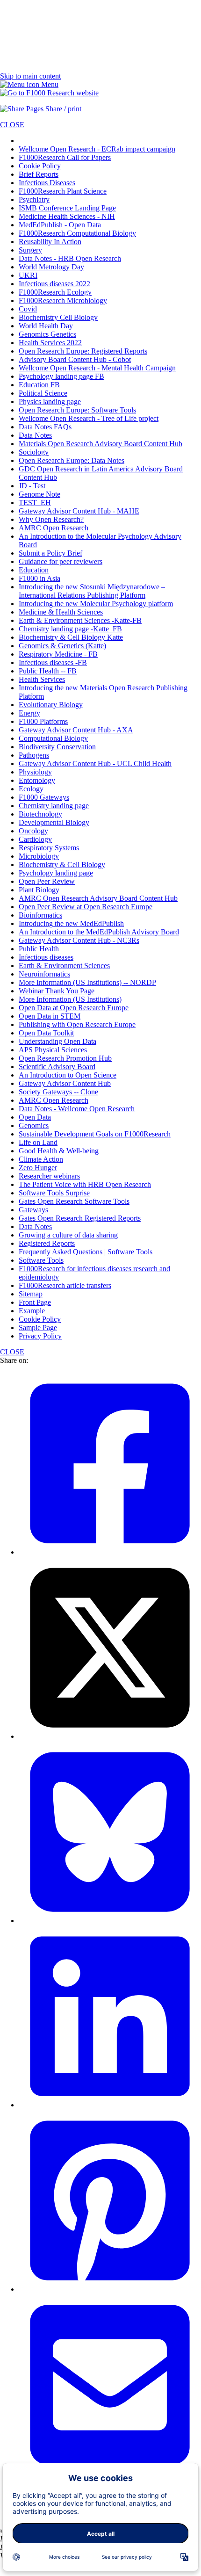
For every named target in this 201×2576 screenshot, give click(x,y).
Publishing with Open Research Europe (77, 1024)
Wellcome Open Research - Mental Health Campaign (97, 368)
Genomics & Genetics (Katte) (62, 646)
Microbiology (39, 856)
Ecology (31, 789)
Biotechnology (40, 814)
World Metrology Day (51, 267)
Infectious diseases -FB (53, 662)
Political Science (43, 393)
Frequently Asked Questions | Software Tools (86, 1252)
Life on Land (38, 1142)
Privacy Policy (40, 1336)
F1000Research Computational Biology (77, 233)
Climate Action (41, 1159)
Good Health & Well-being (59, 1151)
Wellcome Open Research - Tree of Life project (89, 418)
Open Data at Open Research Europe (74, 1008)
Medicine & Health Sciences (61, 612)
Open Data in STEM (50, 1016)
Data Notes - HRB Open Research (70, 258)
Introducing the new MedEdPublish (71, 923)
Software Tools (41, 1260)
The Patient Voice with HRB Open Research (85, 1184)
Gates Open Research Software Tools (74, 1201)
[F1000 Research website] (49, 93)
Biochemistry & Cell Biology (62, 865)
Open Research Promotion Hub (65, 1058)
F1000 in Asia (39, 578)
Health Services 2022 (50, 343)
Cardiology (35, 839)
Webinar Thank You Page (57, 991)
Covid (28, 309)
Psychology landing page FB (61, 376)
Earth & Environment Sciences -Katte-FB (80, 620)
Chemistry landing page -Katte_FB (70, 629)
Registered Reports (47, 1243)
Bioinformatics (40, 915)
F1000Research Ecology (55, 292)
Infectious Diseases (47, 183)
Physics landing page (50, 402)
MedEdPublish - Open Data (60, 225)
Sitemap (31, 1294)
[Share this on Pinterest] (110, 2289)
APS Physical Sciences (53, 1050)
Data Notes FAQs (45, 427)
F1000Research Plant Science (63, 191)
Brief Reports (39, 174)
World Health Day (46, 326)
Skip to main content (30, 76)
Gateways (33, 1210)
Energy (29, 713)
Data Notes (35, 435)
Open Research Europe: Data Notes (72, 460)
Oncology (33, 831)
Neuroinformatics (44, 974)
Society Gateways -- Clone (58, 1092)
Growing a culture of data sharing (68, 1235)
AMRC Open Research (54, 528)
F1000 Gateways (44, 797)
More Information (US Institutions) (70, 999)
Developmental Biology (54, 822)
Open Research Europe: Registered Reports (83, 351)
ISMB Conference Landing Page (67, 208)
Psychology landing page (56, 873)
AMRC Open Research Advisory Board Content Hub (98, 898)
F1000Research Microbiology (63, 300)
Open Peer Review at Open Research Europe (86, 907)
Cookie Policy (40, 166)
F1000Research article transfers (65, 1285)
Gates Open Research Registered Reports (80, 1218)
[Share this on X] (110, 1736)
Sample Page (38, 1328)
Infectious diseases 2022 (54, 284)
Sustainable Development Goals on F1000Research (95, 1134)
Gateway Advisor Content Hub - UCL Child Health (95, 763)
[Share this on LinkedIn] (110, 2105)
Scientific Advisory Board (57, 1067)
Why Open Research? (51, 519)
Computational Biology (53, 738)
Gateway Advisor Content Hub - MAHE (79, 511)
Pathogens (34, 755)
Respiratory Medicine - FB (58, 654)
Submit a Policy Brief (50, 553)
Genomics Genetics (47, 334)
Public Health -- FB (48, 671)
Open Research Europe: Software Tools (77, 410)
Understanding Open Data (57, 1041)
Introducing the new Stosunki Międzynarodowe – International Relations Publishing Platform (92, 591)
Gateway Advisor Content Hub (65, 1083)
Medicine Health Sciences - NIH (67, 216)
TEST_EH (35, 503)
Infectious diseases (46, 957)
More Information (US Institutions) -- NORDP (87, 982)
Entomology (37, 780)
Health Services (42, 679)
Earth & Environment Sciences (64, 966)
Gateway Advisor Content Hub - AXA (76, 730)
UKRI (28, 275)
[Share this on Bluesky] (110, 1921)
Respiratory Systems (49, 848)
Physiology (35, 772)
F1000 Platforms (43, 721)
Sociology (34, 452)
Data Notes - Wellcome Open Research (77, 1109)
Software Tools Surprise (54, 1193)
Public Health (39, 949)
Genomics (34, 1125)
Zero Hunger (38, 1168)
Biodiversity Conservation (57, 747)
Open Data (35, 1117)
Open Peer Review (47, 881)
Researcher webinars (49, 1176)
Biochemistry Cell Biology (58, 317)
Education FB (39, 385)
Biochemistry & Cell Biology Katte (71, 637)
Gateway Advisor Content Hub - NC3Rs (79, 940)
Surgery (30, 250)
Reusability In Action (50, 242)
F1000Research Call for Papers (65, 157)
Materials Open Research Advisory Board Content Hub (100, 444)
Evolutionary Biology (51, 705)
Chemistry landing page (54, 806)
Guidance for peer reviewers (61, 561)
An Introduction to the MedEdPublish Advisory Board (99, 932)
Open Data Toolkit (46, 1033)
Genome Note (39, 494)
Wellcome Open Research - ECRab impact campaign (97, 149)
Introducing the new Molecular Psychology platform (96, 604)
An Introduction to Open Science (68, 1075)
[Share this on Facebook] (110, 1552)
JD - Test (32, 486)
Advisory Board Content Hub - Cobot (75, 359)
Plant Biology (39, 890)
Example (32, 1311)
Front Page (35, 1302)
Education (34, 570)
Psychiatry (34, 199)
